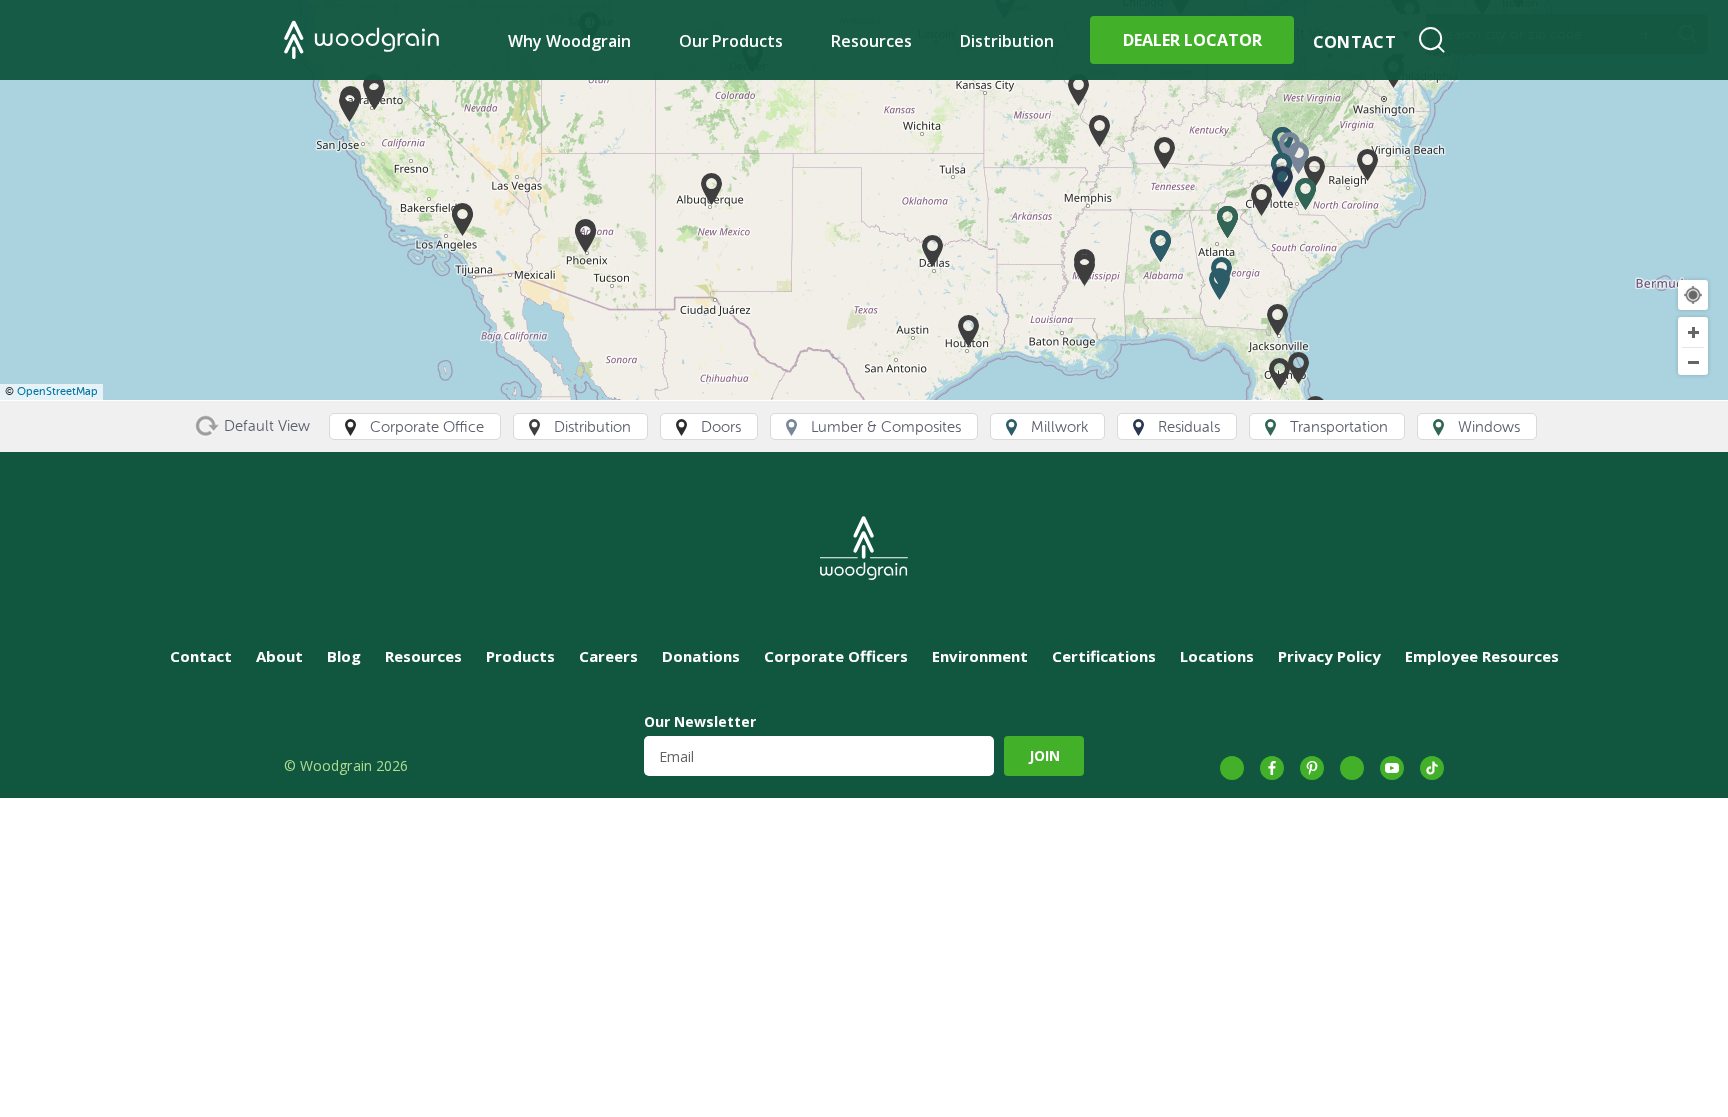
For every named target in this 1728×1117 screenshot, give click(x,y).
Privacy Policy (1329, 656)
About (279, 656)
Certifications (1104, 656)
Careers (608, 656)
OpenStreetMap (57, 391)
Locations (1217, 656)
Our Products (731, 41)
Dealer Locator (1192, 40)
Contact (1354, 42)
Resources (871, 41)
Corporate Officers (836, 656)
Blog (344, 656)
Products (520, 656)
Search (1432, 40)
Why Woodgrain (569, 41)
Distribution (1007, 41)
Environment (980, 656)
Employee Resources (1482, 656)
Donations (701, 656)
